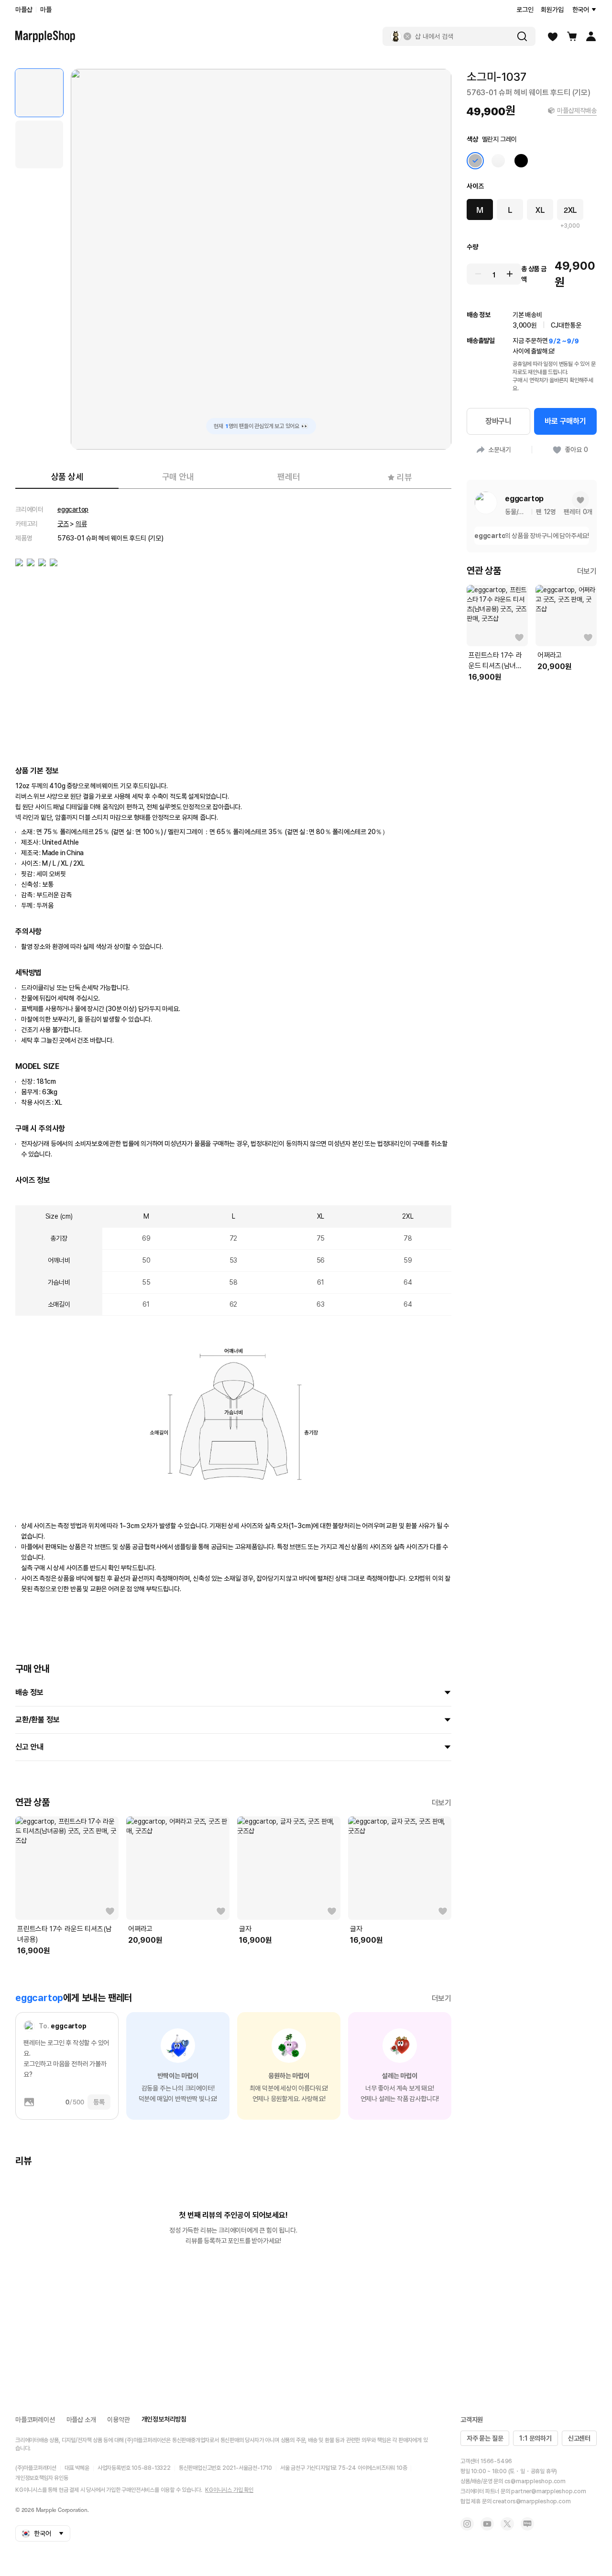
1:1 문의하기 (535, 2438)
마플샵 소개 (81, 2420)
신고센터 (579, 2438)
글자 (245, 1929)
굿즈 (63, 524)
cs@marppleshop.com (535, 2481)
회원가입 (552, 10)
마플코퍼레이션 (35, 2420)
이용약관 (118, 2420)
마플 (46, 10)
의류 (81, 524)
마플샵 (24, 10)
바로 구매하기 (565, 421)
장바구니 (498, 421)
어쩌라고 (140, 1929)
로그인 (525, 10)
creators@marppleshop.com (531, 2501)
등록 (99, 2102)
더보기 (442, 1803)
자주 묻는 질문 (485, 2438)
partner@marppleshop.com (548, 2491)
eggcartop (73, 509)
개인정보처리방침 (164, 2419)
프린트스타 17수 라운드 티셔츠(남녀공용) (65, 1934)
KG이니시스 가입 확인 (229, 2490)
